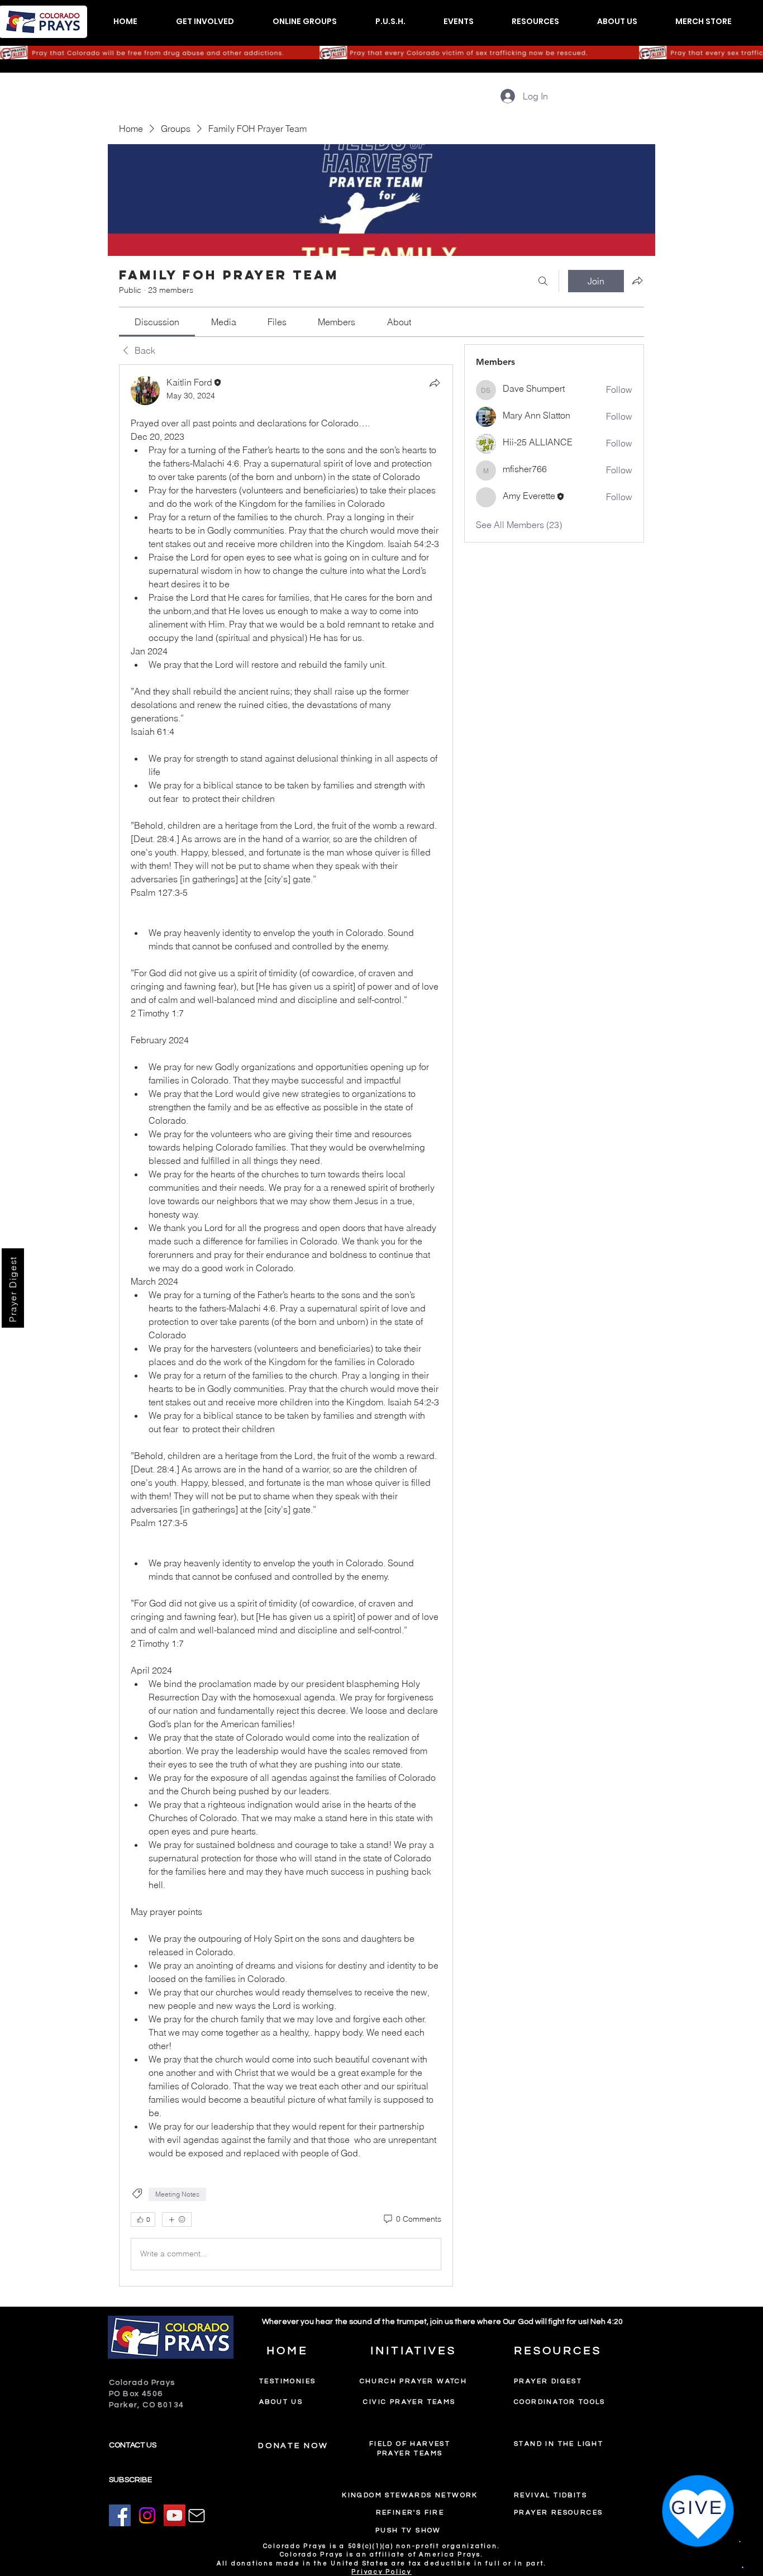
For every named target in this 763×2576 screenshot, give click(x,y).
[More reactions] (177, 2219)
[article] (286, 1325)
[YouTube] (175, 2515)
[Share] (435, 383)
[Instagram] (147, 2515)
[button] (205, 22)
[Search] (543, 281)
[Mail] (197, 2516)
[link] (157, 322)
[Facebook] (120, 2515)
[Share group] (637, 281)
